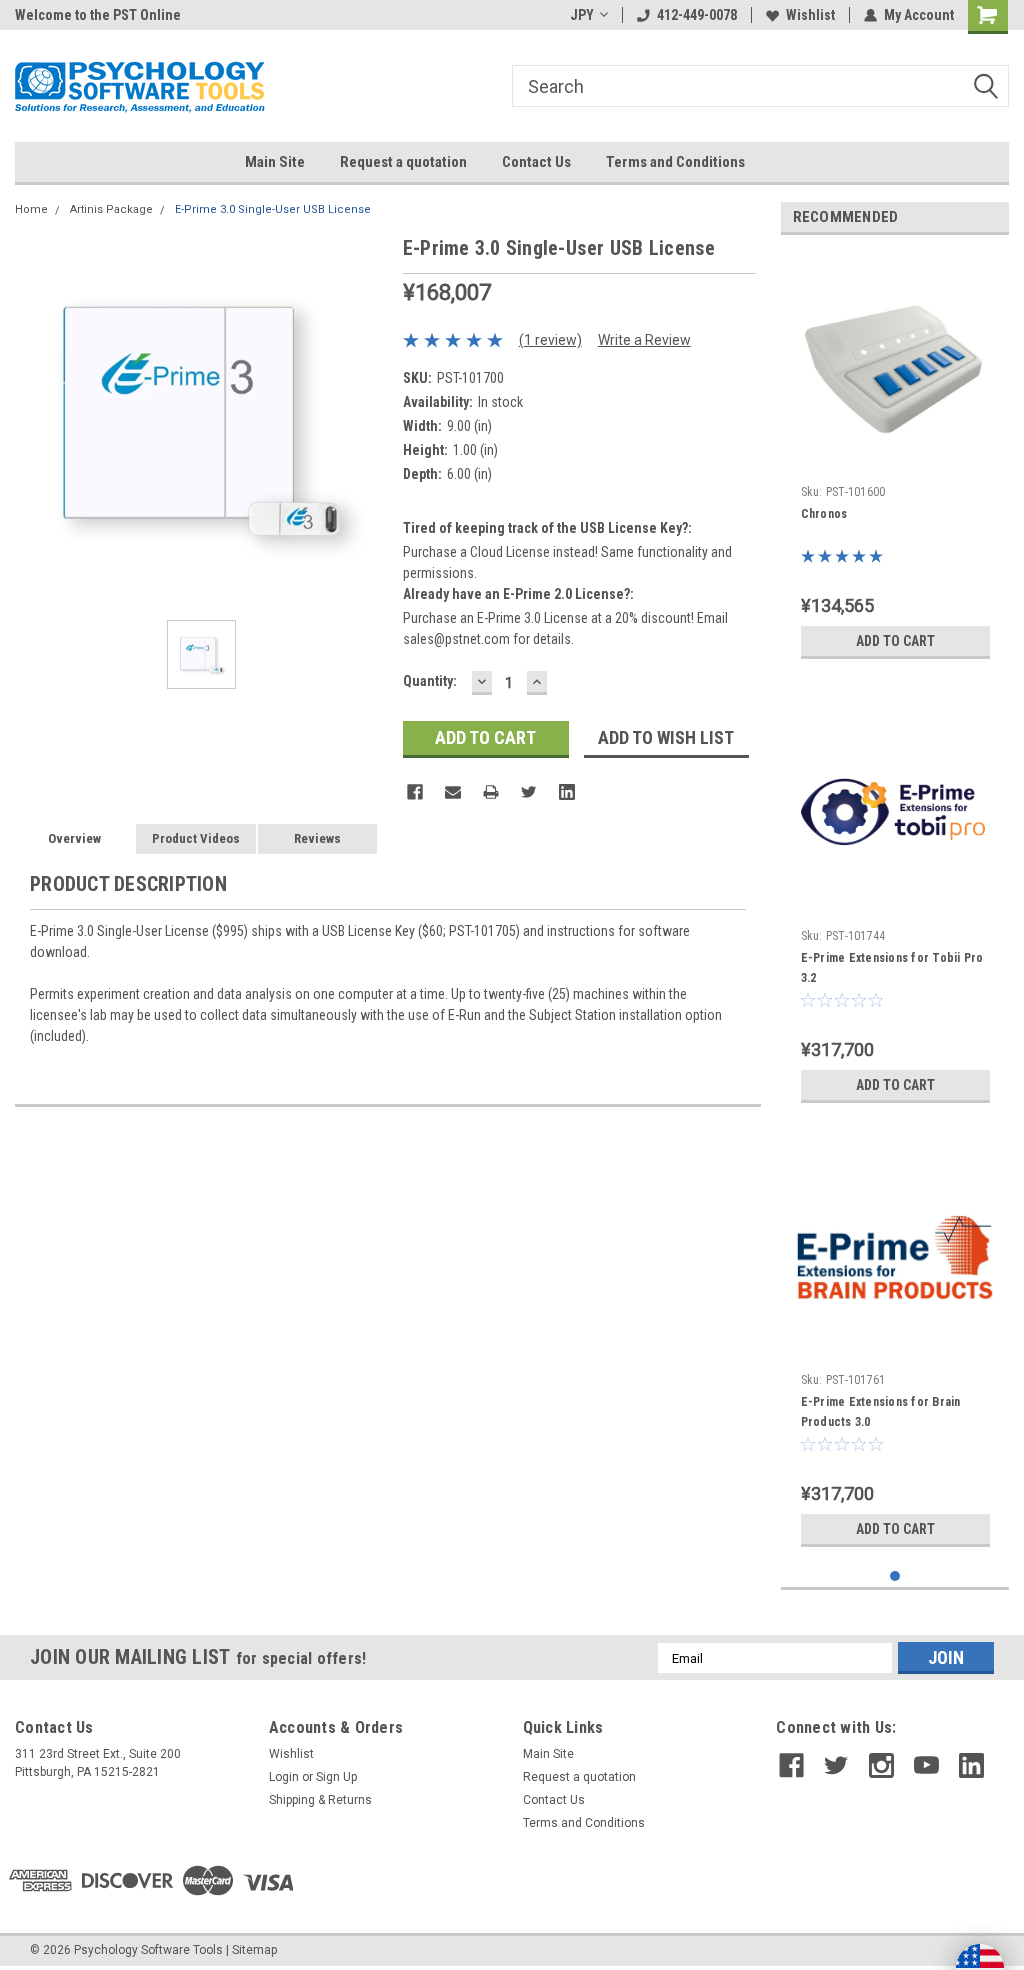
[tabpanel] (895, 459)
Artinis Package (111, 209)
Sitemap (254, 1950)
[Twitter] (529, 792)
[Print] (491, 792)
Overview (74, 838)
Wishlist (810, 15)
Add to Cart (895, 641)
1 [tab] (895, 1576)
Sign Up (336, 1777)
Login (284, 1777)
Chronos (824, 514)
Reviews (317, 838)
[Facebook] (415, 792)
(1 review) (550, 340)
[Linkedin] (567, 792)
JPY (582, 15)
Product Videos (196, 838)
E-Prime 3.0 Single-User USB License (273, 209)
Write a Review (644, 340)
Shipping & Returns (320, 1800)
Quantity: (430, 681)
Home (31, 209)
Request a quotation (403, 162)
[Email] (453, 792)
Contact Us (536, 162)
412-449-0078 (697, 15)
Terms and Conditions (675, 162)
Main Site (275, 162)
